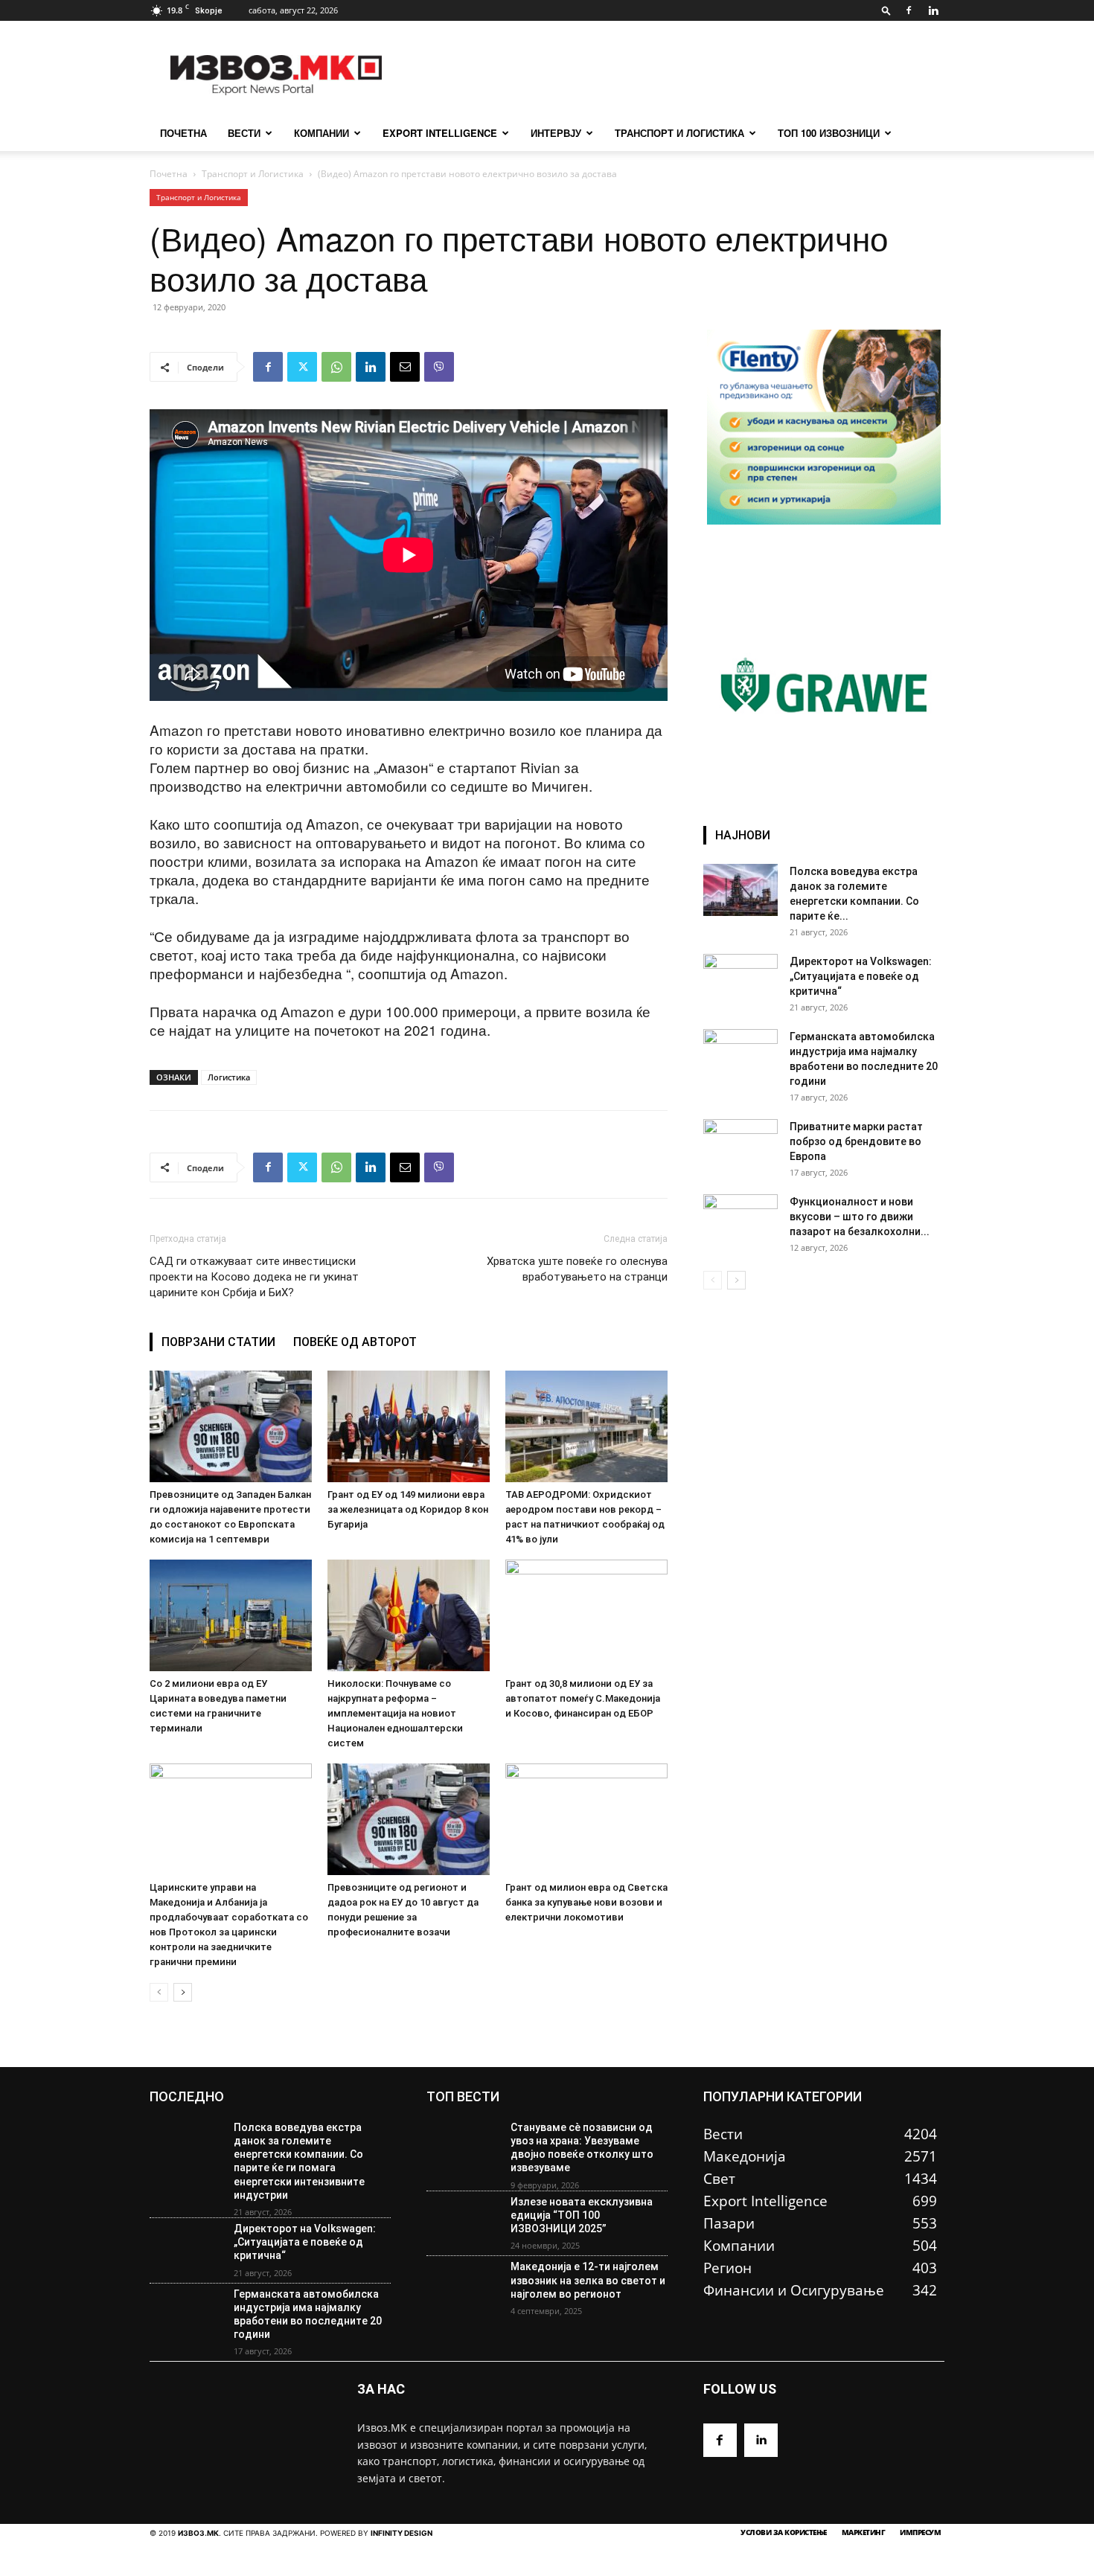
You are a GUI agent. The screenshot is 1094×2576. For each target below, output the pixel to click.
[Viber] (439, 367)
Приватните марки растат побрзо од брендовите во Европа (856, 1141)
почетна (183, 133)
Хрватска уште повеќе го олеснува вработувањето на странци (577, 1269)
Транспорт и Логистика (679, 133)
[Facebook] (909, 10)
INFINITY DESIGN (402, 2533)
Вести (244, 133)
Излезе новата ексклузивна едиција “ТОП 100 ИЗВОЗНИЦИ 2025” (582, 2215)
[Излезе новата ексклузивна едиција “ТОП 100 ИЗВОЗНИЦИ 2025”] (463, 2224)
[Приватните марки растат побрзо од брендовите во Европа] (740, 1145)
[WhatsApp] (336, 367)
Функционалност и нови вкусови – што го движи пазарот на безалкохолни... (860, 1217)
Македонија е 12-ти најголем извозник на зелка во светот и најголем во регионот (588, 2280)
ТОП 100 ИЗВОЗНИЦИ (829, 133)
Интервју (556, 133)
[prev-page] (159, 1992)
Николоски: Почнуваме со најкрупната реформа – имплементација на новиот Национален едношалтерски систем (395, 1713)
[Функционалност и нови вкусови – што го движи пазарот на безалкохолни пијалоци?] (740, 1220)
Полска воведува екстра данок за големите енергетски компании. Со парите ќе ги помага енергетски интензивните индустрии (299, 2161)
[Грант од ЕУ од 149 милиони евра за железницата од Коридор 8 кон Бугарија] (409, 1426)
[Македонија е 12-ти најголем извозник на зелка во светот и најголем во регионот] (463, 2289)
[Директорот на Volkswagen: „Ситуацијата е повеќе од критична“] (740, 980)
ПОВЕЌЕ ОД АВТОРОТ (355, 1342)
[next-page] (183, 1992)
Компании (322, 133)
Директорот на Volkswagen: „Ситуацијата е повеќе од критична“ (861, 976)
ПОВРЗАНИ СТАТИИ (218, 1342)
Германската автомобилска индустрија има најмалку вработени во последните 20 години (308, 2314)
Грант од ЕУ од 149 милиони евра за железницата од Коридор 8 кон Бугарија (408, 1509)
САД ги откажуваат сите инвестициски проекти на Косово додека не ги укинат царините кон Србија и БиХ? (254, 1277)
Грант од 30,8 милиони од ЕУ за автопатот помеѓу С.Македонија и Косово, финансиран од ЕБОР (583, 1698)
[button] (886, 10)
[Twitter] (302, 367)
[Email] (405, 367)
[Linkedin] (933, 10)
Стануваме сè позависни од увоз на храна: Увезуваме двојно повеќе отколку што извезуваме (582, 2148)
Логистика (229, 1077)
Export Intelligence (440, 133)
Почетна (169, 174)
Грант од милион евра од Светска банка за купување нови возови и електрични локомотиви (586, 1902)
